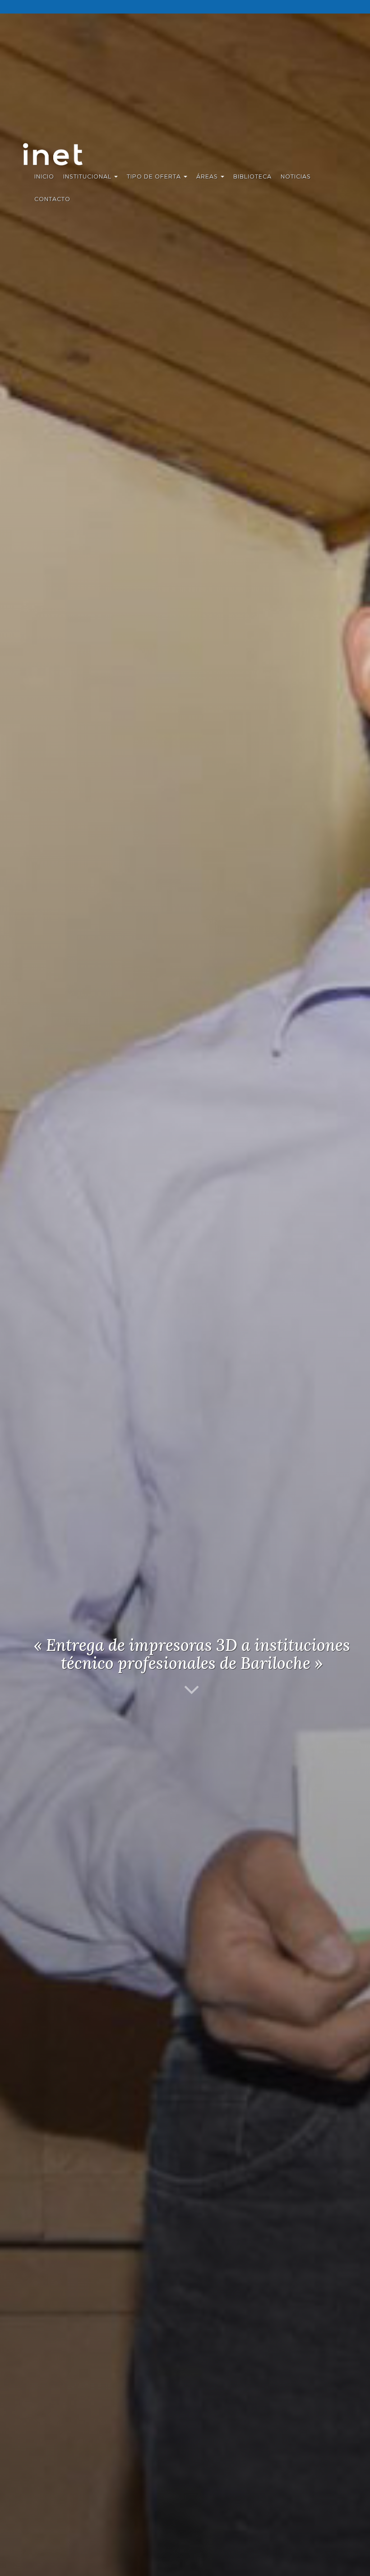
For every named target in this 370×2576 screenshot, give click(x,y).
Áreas (208, 176)
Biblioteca (252, 176)
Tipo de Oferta (155, 176)
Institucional (88, 176)
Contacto (52, 199)
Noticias (296, 176)
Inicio (44, 176)
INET (62, 154)
